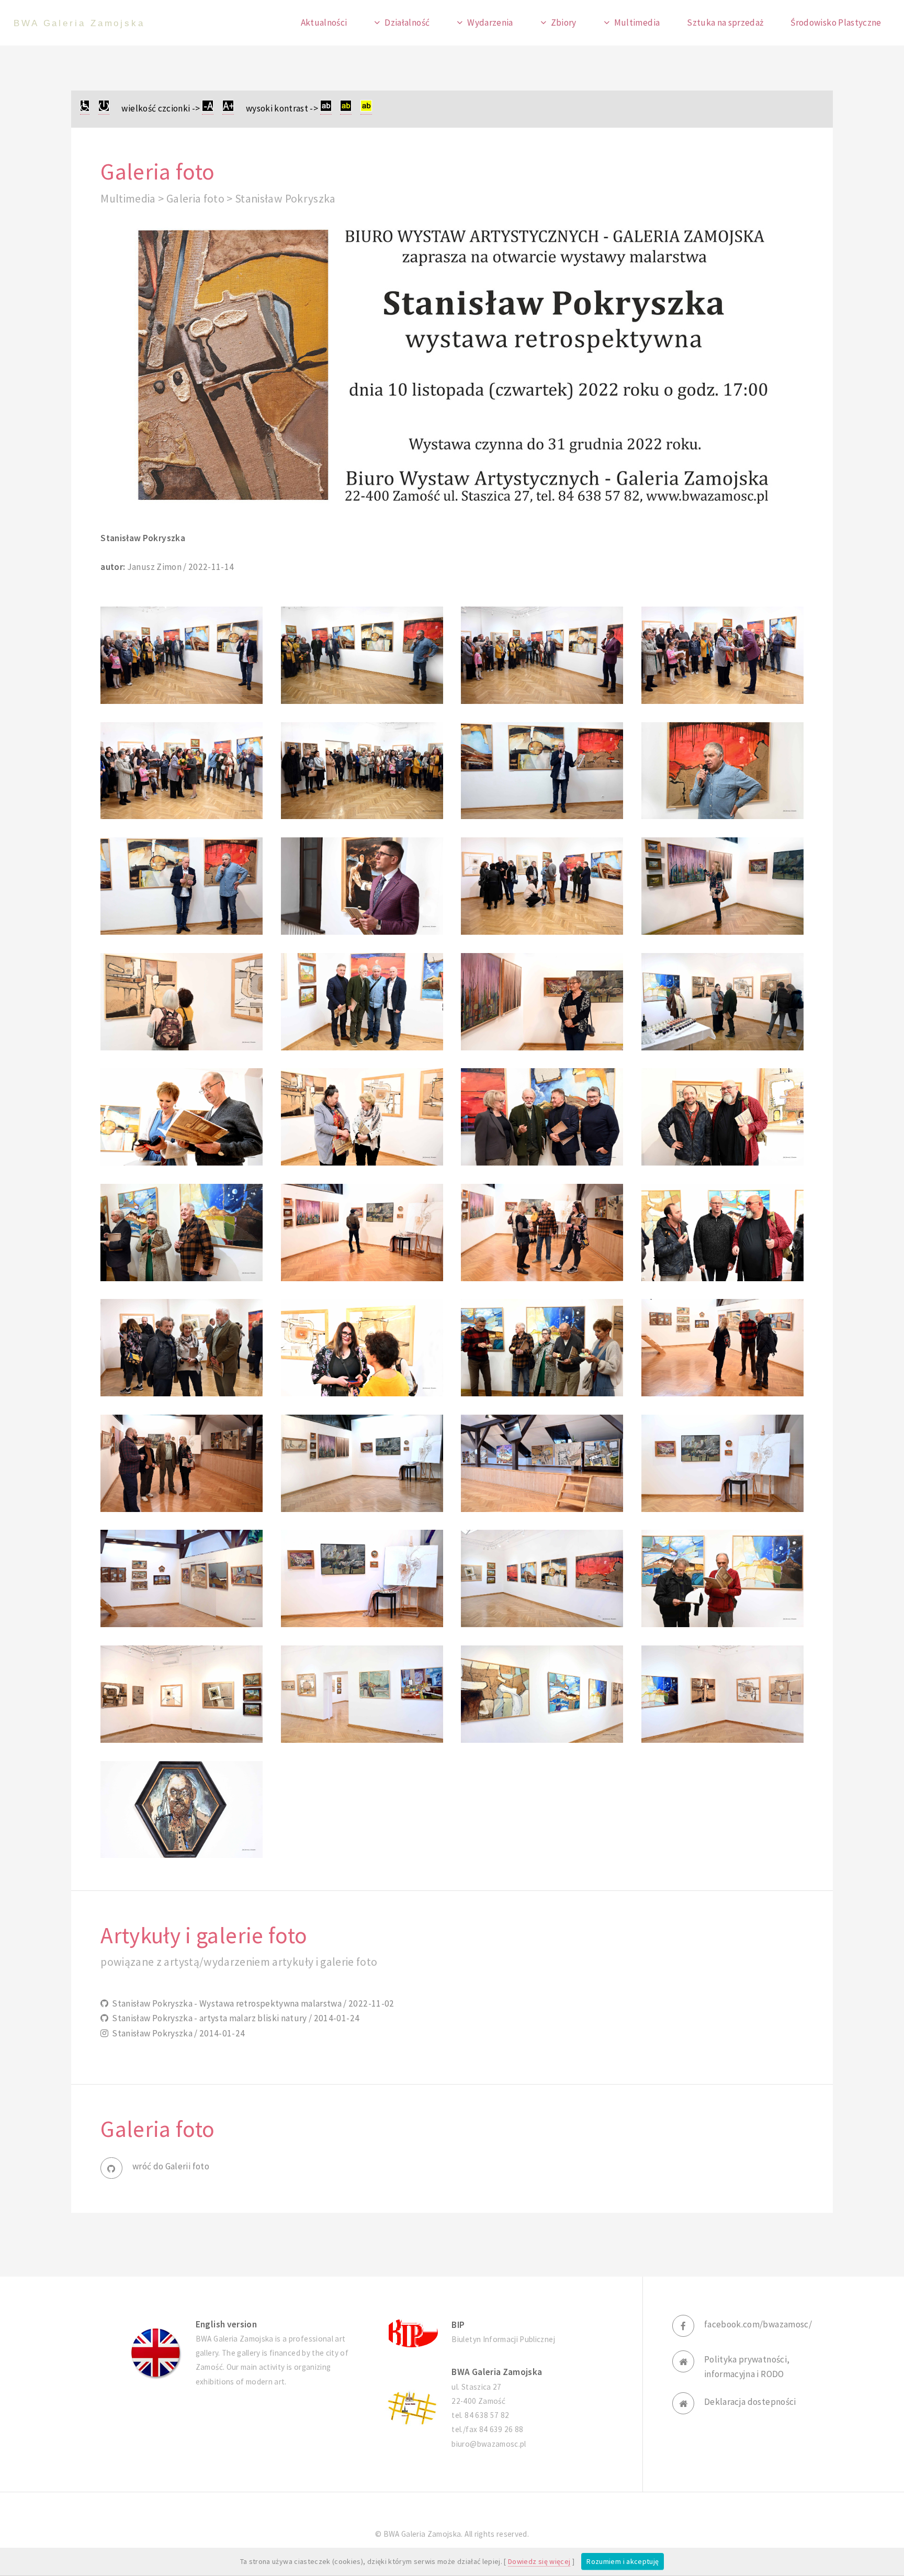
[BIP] (412, 2332)
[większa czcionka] (228, 109)
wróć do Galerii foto (171, 2166)
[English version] (156, 2353)
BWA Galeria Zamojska (79, 23)
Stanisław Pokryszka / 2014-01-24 (177, 2033)
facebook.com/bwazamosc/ (758, 2324)
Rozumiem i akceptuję (623, 2561)
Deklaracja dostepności (750, 2402)
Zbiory (564, 23)
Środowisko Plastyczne (836, 23)
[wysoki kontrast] (326, 109)
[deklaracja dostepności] (85, 109)
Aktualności (324, 23)
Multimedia (637, 23)
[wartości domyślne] (104, 109)
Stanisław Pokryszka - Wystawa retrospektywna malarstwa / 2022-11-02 (251, 2003)
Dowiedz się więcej (539, 2561)
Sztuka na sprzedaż (725, 23)
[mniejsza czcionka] (208, 109)
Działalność (407, 23)
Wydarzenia (490, 23)
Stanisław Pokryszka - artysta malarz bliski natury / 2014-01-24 (234, 2018)
